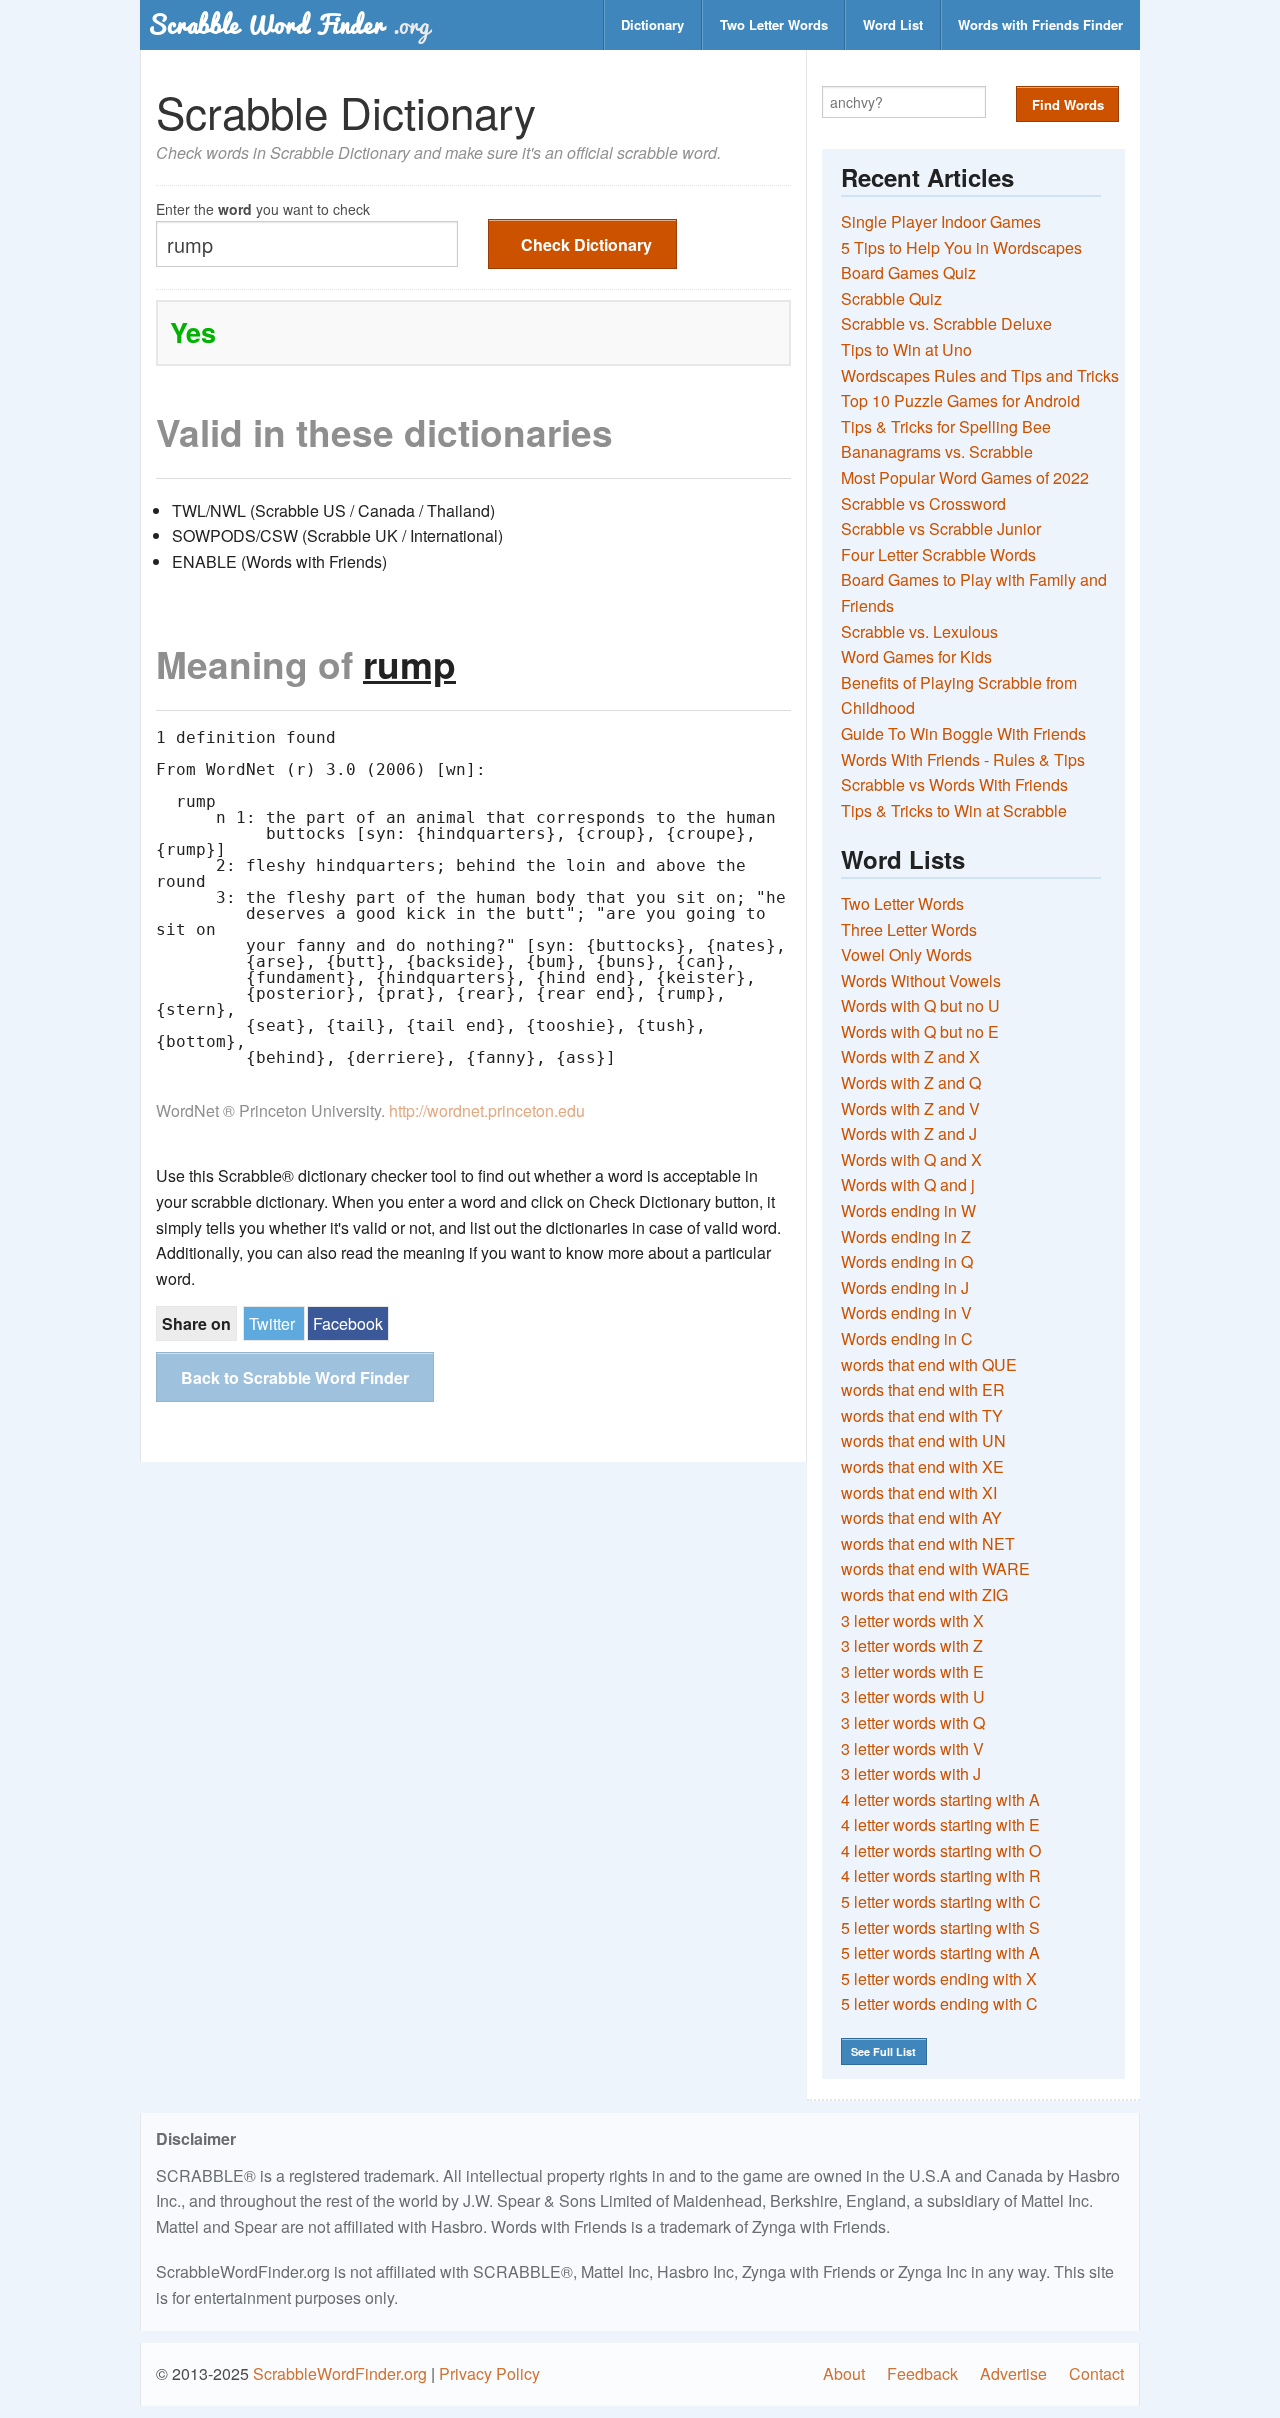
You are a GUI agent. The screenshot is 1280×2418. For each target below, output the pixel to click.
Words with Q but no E (920, 1031)
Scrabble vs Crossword (923, 503)
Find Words (1068, 104)
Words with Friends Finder (1040, 24)
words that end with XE (922, 1466)
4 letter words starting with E (940, 1824)
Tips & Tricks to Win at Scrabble (954, 810)
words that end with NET (928, 1543)
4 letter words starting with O (941, 1850)
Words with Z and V (910, 1108)
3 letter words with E (912, 1671)
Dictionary (652, 24)
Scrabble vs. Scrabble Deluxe (946, 323)
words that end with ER (923, 1389)
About (844, 2373)
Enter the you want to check (263, 207)
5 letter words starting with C (941, 1901)
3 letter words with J (911, 1773)
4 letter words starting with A (940, 1799)
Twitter (272, 1323)
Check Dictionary (586, 244)
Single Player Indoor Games (941, 221)
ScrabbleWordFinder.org (340, 2373)
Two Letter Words (774, 24)
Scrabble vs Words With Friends (954, 784)
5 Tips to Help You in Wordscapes (961, 247)
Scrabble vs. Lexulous (919, 631)
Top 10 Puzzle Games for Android (960, 400)
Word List (893, 24)
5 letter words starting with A (940, 1952)
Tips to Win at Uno (906, 349)
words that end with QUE (929, 1364)
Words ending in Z (906, 1236)
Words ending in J (905, 1287)
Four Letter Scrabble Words (938, 554)
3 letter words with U (913, 1696)
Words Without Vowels (921, 980)
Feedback (922, 2373)
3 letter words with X (912, 1620)
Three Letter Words (909, 929)
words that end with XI (919, 1492)
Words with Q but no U (920, 1005)
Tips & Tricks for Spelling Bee (946, 426)
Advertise (1013, 2373)
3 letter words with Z (912, 1645)
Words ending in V (906, 1312)
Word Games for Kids (916, 656)
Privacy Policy (489, 2373)
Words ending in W (908, 1210)
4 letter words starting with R (941, 1875)
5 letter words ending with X (939, 1978)
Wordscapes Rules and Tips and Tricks (980, 375)
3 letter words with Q (913, 1722)
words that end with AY (921, 1517)
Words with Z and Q (911, 1082)
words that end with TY (922, 1415)
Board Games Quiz (908, 272)
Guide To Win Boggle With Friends (963, 733)
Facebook (348, 1323)
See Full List (883, 2051)
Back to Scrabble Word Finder (295, 1377)
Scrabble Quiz (891, 298)
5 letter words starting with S (940, 1927)
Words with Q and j (908, 1184)
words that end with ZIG (924, 1594)
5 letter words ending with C (939, 2003)
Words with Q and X (911, 1159)
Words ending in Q (907, 1261)
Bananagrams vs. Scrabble (937, 451)
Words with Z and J (909, 1133)
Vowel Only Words (906, 954)
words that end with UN (923, 1440)
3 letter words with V (912, 1748)
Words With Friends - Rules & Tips (963, 759)
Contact (1096, 2373)
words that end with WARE (935, 1568)
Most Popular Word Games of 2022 (965, 477)
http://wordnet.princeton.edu (487, 1110)
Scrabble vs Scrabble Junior (941, 528)
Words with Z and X (910, 1056)
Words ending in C (907, 1338)
